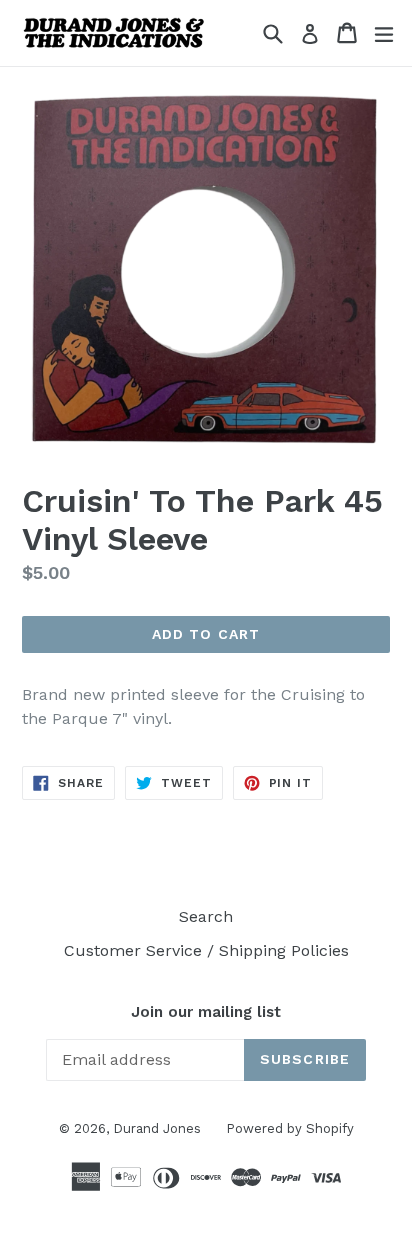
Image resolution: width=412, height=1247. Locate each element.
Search (206, 916)
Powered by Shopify (290, 1128)
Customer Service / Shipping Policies (206, 950)
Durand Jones (157, 1128)
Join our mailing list (206, 1012)
